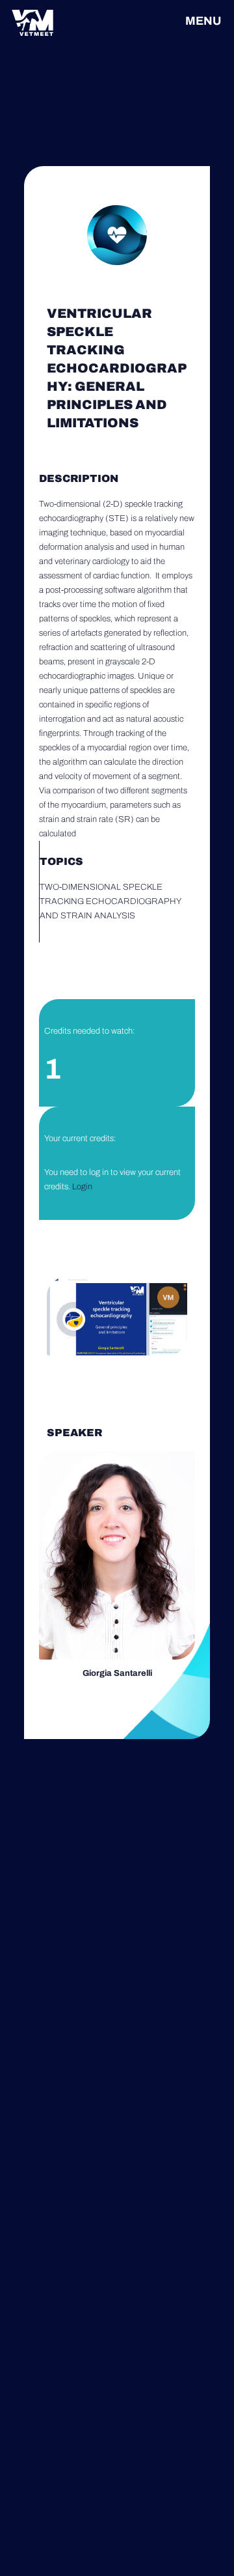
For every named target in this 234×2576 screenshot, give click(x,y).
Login (82, 1187)
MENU (203, 21)
